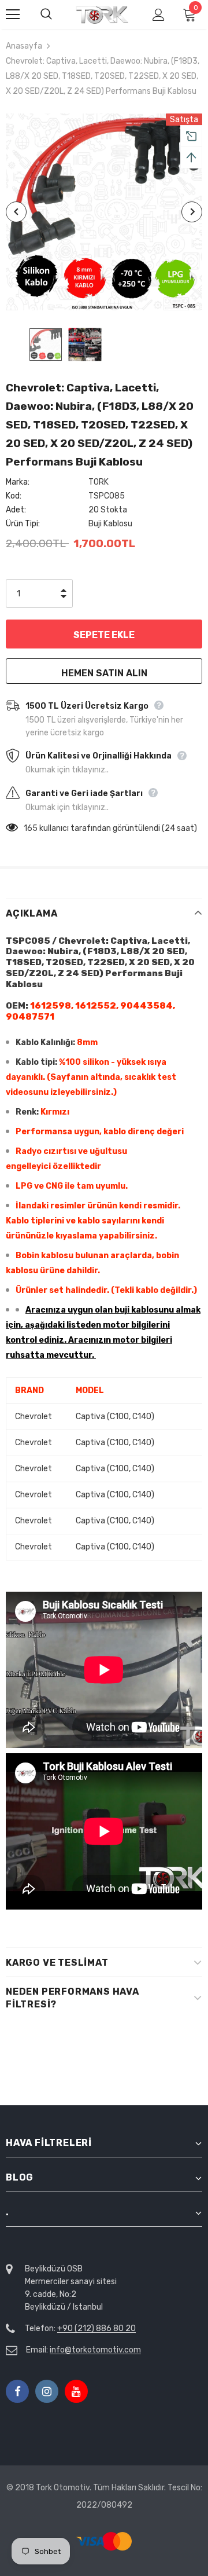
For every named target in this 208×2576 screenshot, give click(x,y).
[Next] (192, 212)
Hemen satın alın (104, 673)
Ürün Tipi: (23, 524)
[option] (104, 212)
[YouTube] (76, 2391)
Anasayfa (24, 46)
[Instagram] (47, 2391)
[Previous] (16, 212)
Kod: (14, 496)
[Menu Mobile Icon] (13, 14)
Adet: (16, 510)
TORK (99, 482)
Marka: (18, 482)
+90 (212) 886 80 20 (96, 2328)
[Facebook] (17, 2391)
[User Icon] (159, 15)
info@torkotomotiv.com (95, 2350)
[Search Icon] (58, 14)
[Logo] (103, 15)
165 (31, 828)
